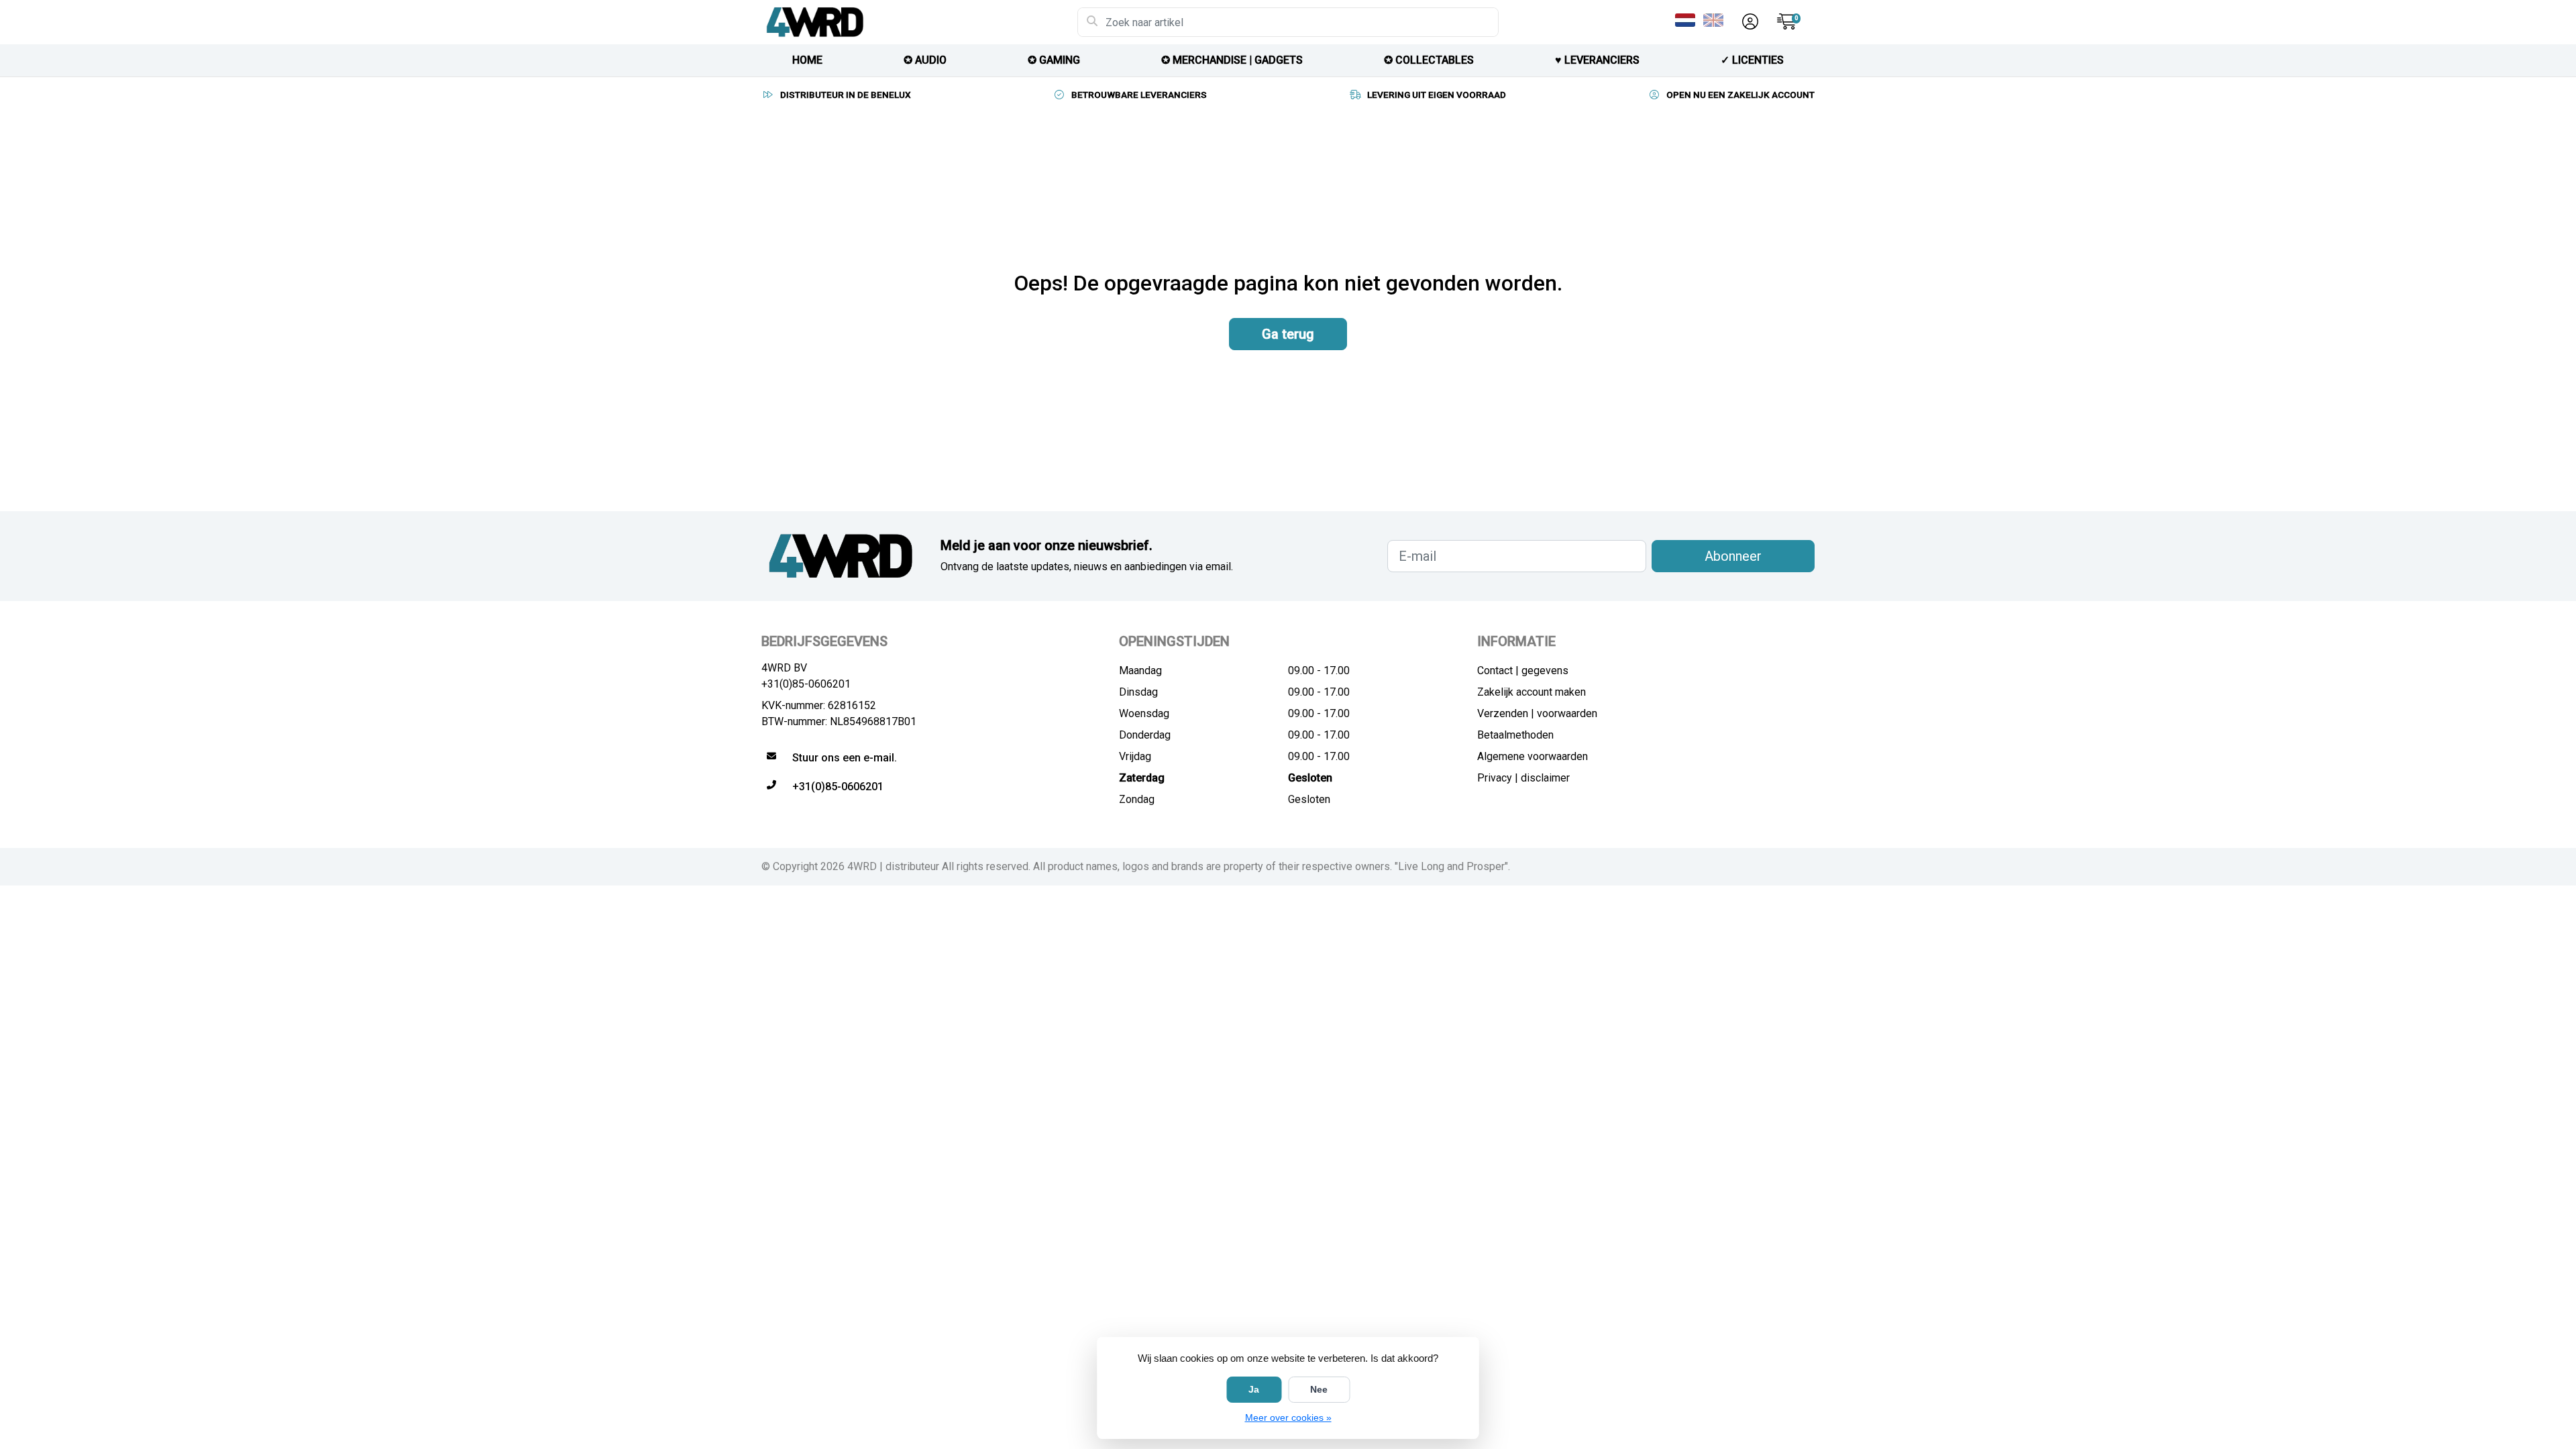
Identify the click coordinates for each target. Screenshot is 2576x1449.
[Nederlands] (1688, 20)
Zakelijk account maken (1532, 692)
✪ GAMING (1054, 60)
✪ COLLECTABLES (1429, 60)
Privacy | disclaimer (1523, 778)
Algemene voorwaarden (1533, 756)
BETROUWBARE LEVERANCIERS (1139, 95)
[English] (1716, 20)
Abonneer (1733, 556)
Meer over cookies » (1288, 1417)
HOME (807, 60)
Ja (1254, 1389)
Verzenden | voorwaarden (1537, 713)
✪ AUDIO (925, 60)
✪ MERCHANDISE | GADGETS (1232, 60)
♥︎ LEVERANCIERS (1597, 60)
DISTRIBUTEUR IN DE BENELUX (846, 95)
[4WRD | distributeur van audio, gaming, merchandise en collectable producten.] (919, 22)
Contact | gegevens (1523, 670)
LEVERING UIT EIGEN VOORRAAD (1437, 95)
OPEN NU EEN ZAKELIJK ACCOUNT (1740, 95)
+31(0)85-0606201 (806, 684)
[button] (1748, 22)
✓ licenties (1752, 60)
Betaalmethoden (1515, 735)
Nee (1319, 1389)
